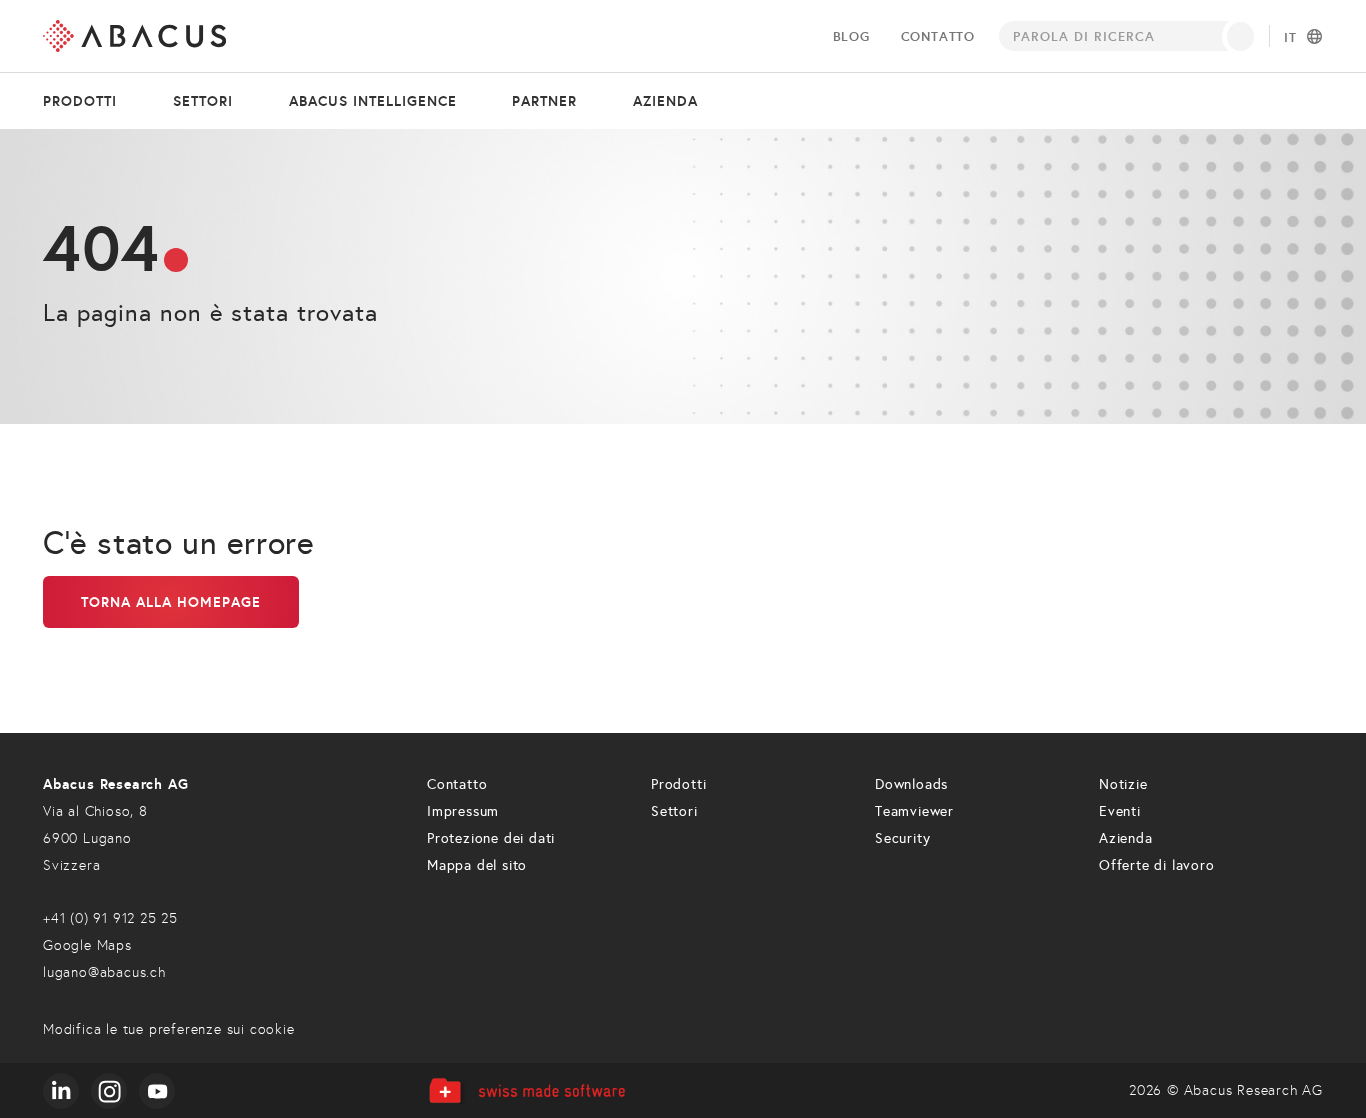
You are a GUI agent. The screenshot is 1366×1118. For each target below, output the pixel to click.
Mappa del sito (477, 865)
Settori (203, 101)
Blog (851, 36)
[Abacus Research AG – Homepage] (134, 36)
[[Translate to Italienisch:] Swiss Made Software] (526, 1090)
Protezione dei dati (491, 838)
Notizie (1123, 784)
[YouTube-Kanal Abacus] (157, 1091)
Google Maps (87, 945)
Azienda (665, 101)
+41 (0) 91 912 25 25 (110, 918)
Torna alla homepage (171, 602)
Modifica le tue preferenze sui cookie (169, 1029)
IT (1290, 38)
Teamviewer (914, 811)
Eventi (1120, 811)
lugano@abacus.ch (104, 972)
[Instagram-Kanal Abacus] (109, 1091)
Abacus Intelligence (373, 101)
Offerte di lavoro (1157, 865)
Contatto (938, 36)
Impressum (463, 811)
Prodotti (80, 101)
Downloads (911, 784)
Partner (544, 101)
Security (902, 838)
